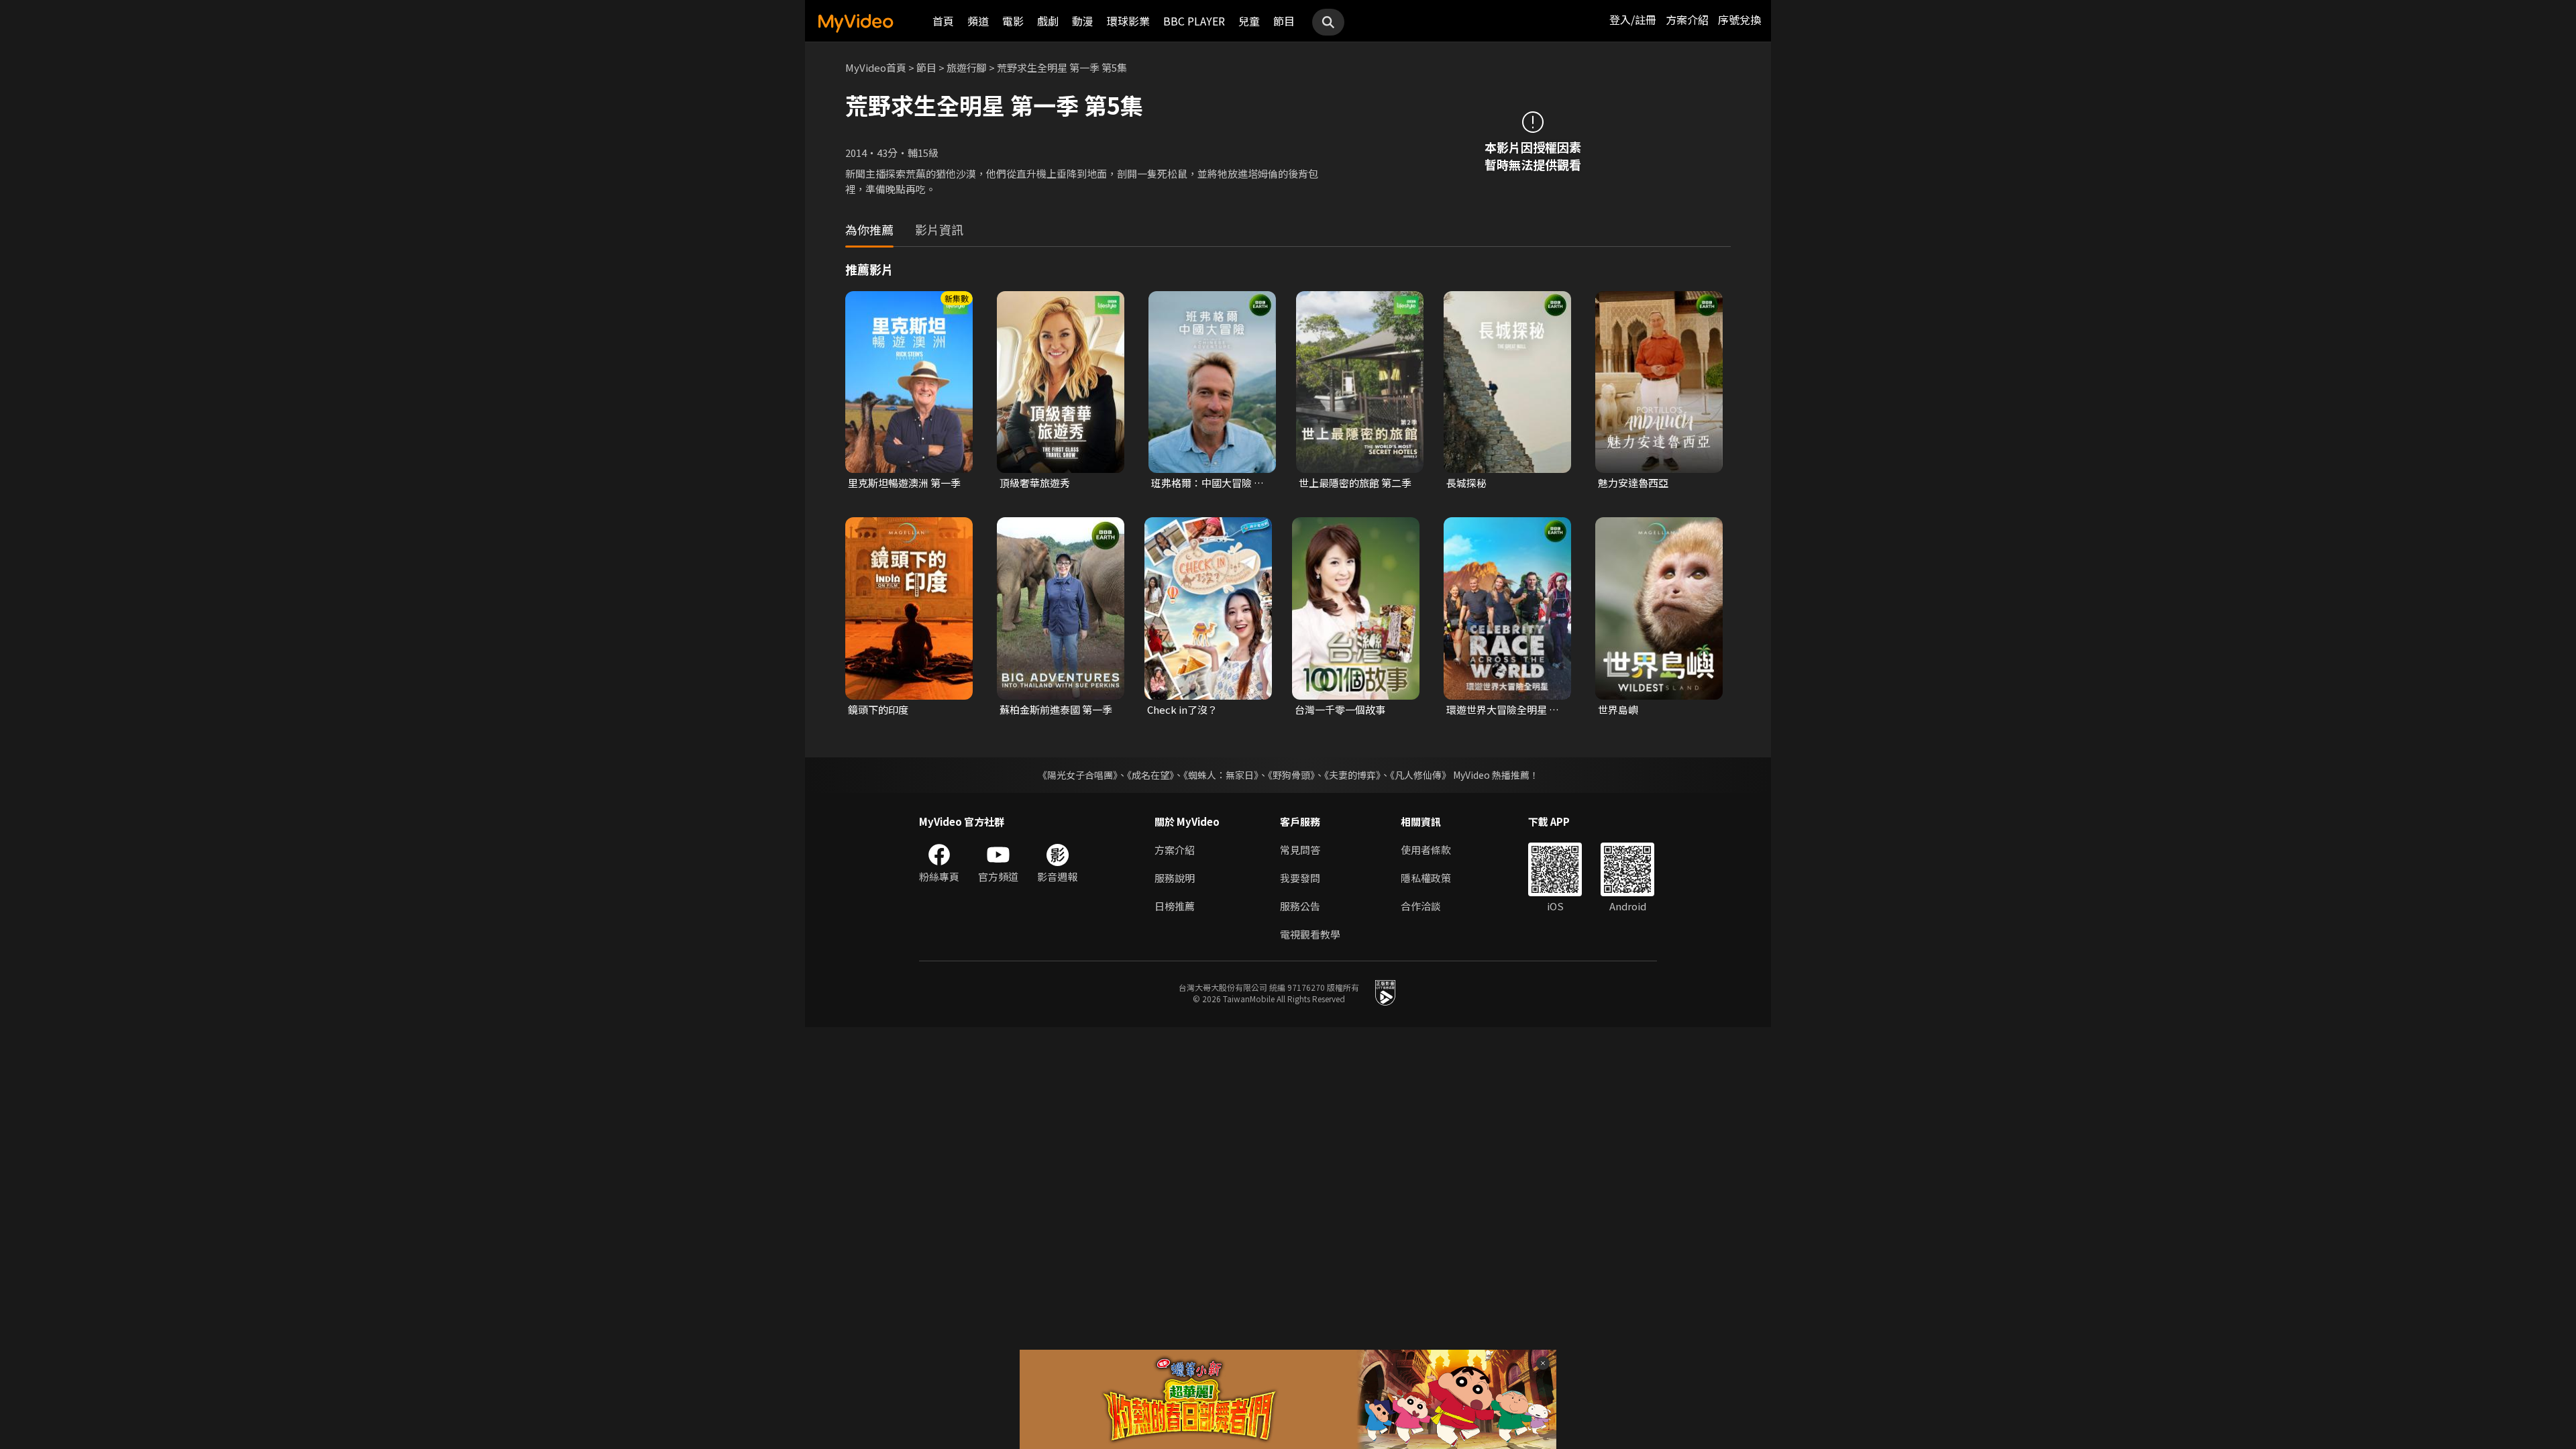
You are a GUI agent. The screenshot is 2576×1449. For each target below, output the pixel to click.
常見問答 (1300, 850)
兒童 (1249, 21)
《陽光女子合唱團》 (1078, 775)
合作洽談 (1421, 906)
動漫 (1083, 21)
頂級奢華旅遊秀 (1035, 483)
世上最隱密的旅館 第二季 (1355, 483)
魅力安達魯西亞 (1633, 483)
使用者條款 (1426, 850)
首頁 (943, 21)
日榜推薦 (1175, 906)
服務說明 (1175, 878)
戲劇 (1048, 21)
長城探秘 (1466, 483)
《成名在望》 (1150, 775)
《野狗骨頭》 (1291, 775)
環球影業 (1128, 21)
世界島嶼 (1618, 709)
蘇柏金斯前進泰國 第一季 (1056, 709)
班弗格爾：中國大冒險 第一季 (1207, 483)
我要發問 (1300, 878)
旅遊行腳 (967, 67)
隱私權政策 (1426, 878)
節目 (1284, 21)
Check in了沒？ (1182, 709)
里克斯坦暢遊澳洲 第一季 (904, 483)
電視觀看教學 (1310, 934)
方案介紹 (1687, 19)
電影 (1013, 21)
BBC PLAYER (1194, 21)
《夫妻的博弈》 (1352, 775)
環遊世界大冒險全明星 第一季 (1503, 710)
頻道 (978, 21)
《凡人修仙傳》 (1420, 775)
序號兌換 (1739, 19)
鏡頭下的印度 (878, 709)
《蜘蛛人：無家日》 (1221, 775)
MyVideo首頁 (876, 67)
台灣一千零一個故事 (1340, 709)
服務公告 (1300, 906)
